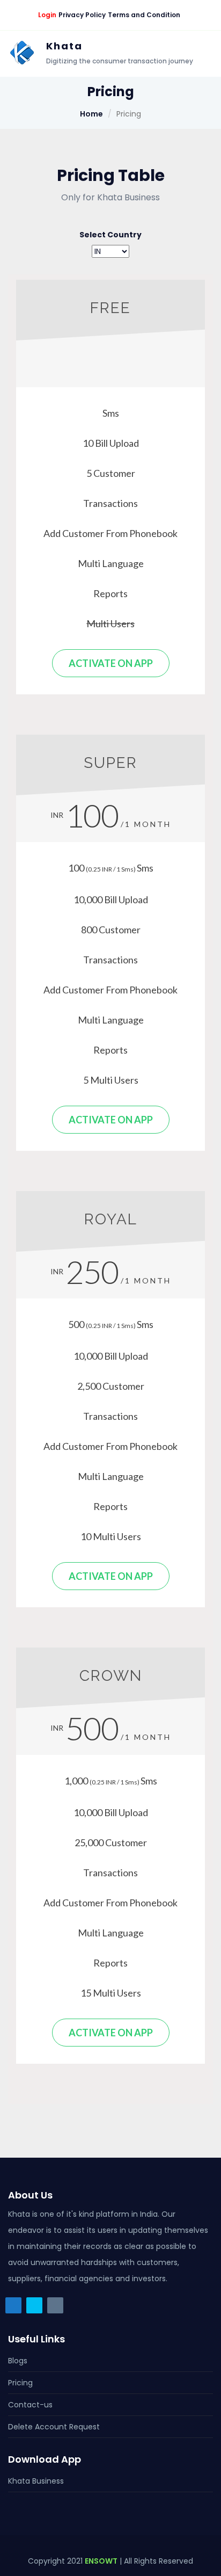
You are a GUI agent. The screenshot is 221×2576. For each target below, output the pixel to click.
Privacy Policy (82, 15)
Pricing (20, 2383)
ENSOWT (101, 2561)
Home (91, 114)
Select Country (110, 235)
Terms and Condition (144, 15)
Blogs (18, 2361)
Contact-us (30, 2405)
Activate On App (111, 663)
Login (47, 15)
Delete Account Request (54, 2427)
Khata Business (36, 2481)
